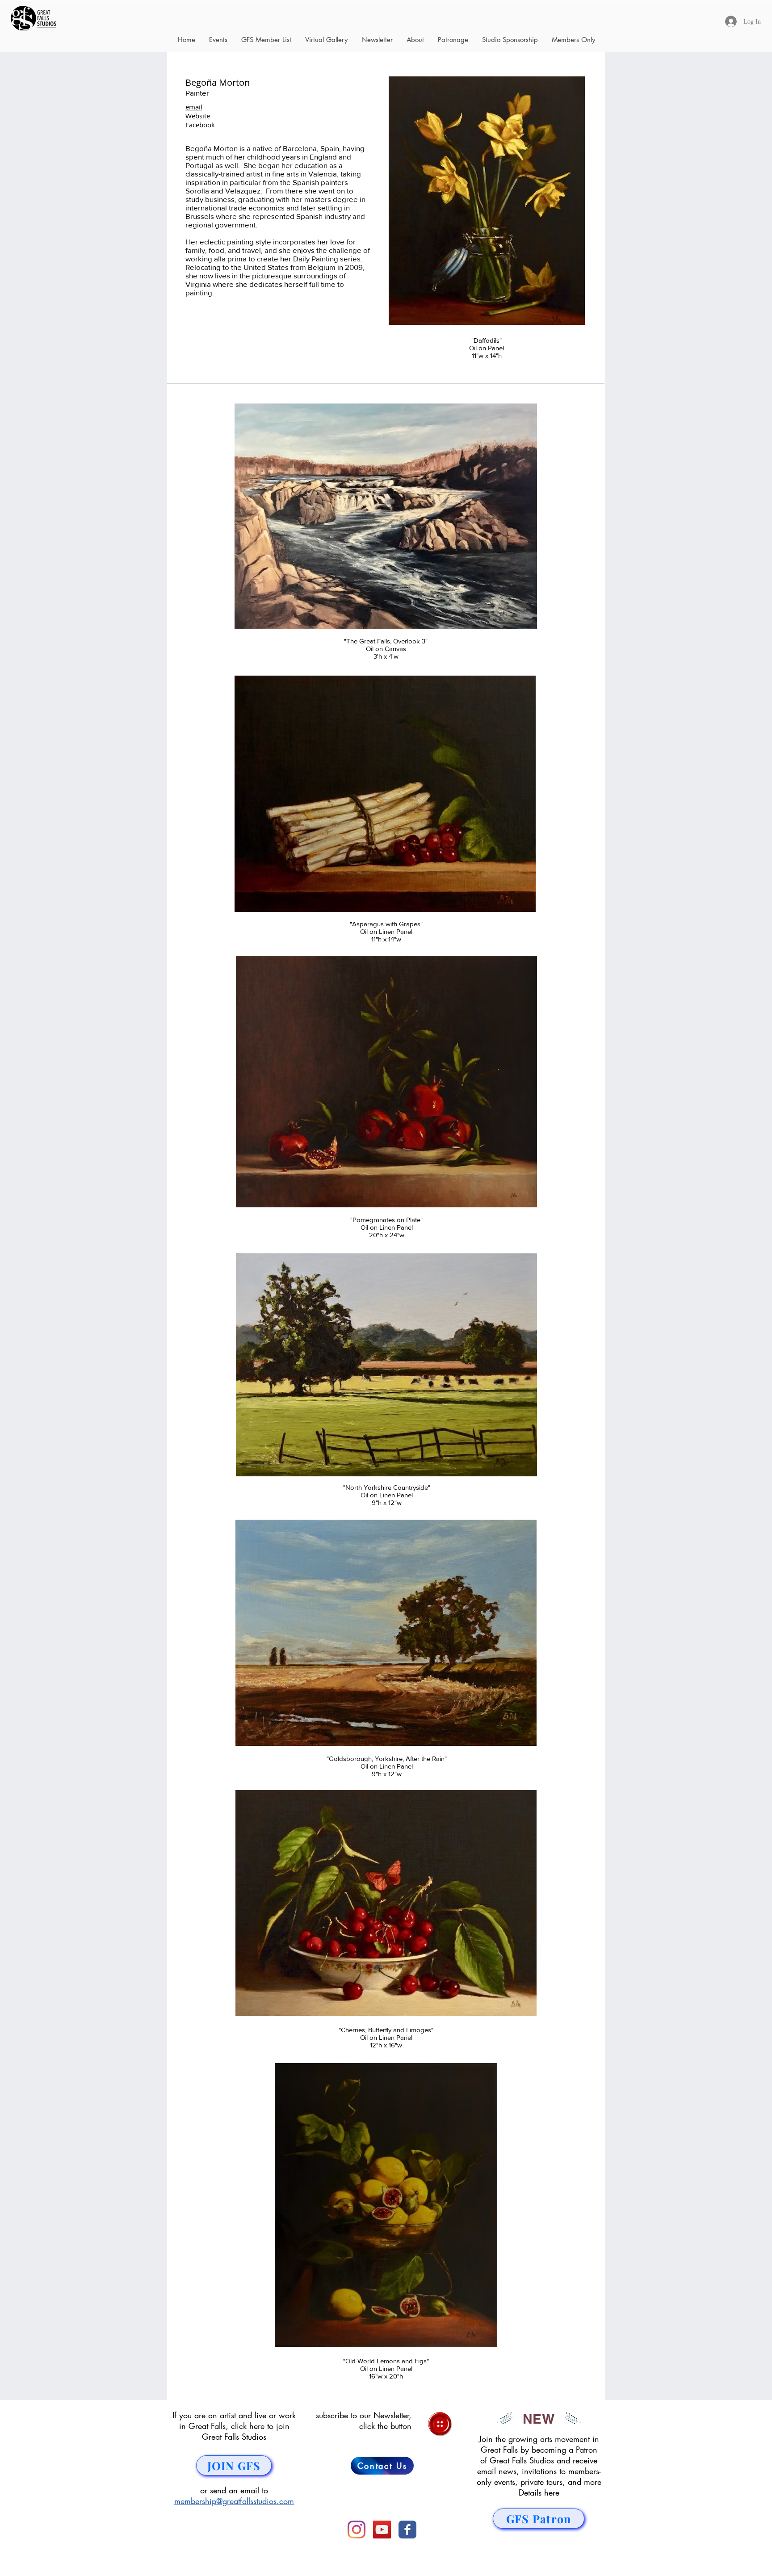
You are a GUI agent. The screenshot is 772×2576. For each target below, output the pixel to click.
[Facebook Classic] (407, 2530)
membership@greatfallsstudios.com (234, 2501)
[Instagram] (357, 2530)
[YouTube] (382, 2530)
